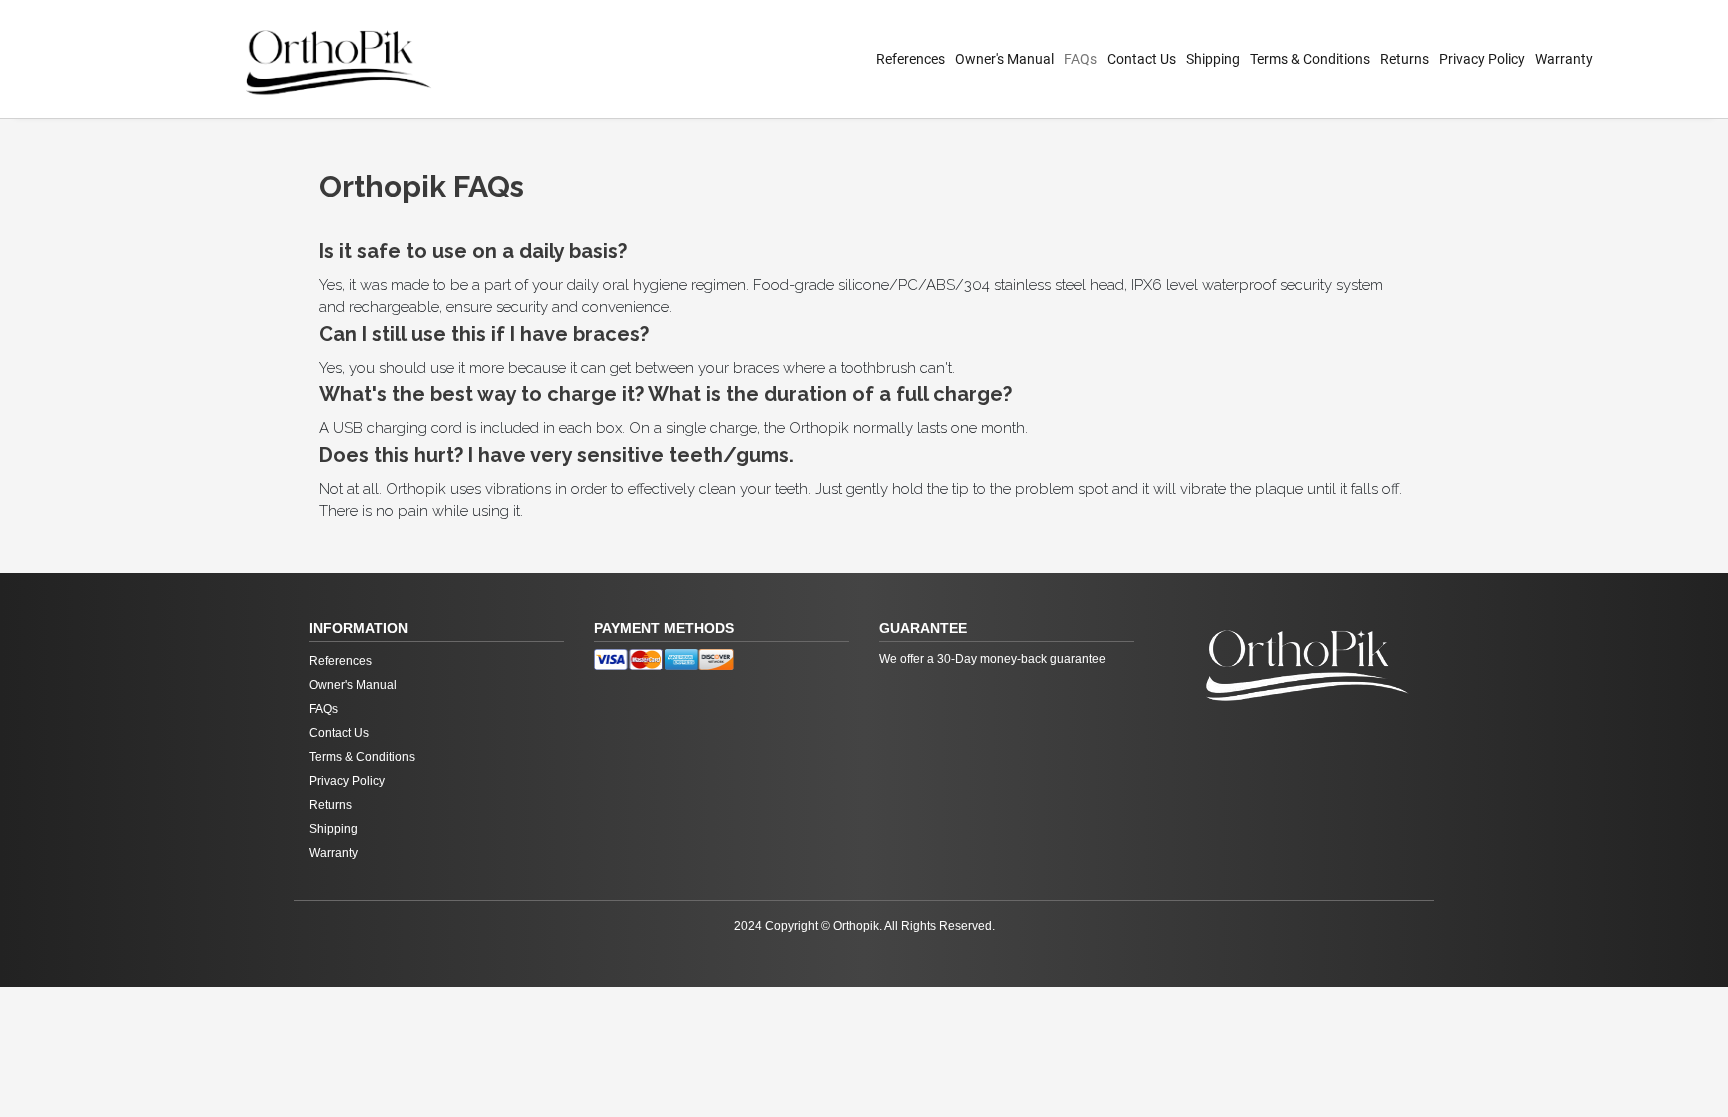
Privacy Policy (1482, 59)
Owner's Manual (1004, 59)
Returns (1404, 59)
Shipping (1213, 59)
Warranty (1564, 59)
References (910, 59)
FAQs (1080, 59)
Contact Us (1141, 59)
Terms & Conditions (1310, 59)
